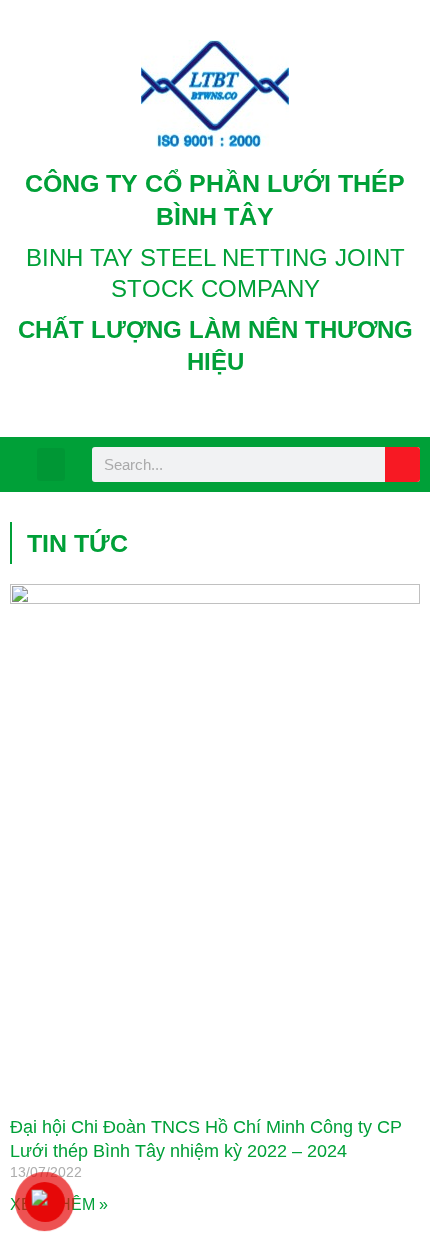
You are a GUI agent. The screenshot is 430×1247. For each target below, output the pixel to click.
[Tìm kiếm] (402, 464)
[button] (51, 464)
